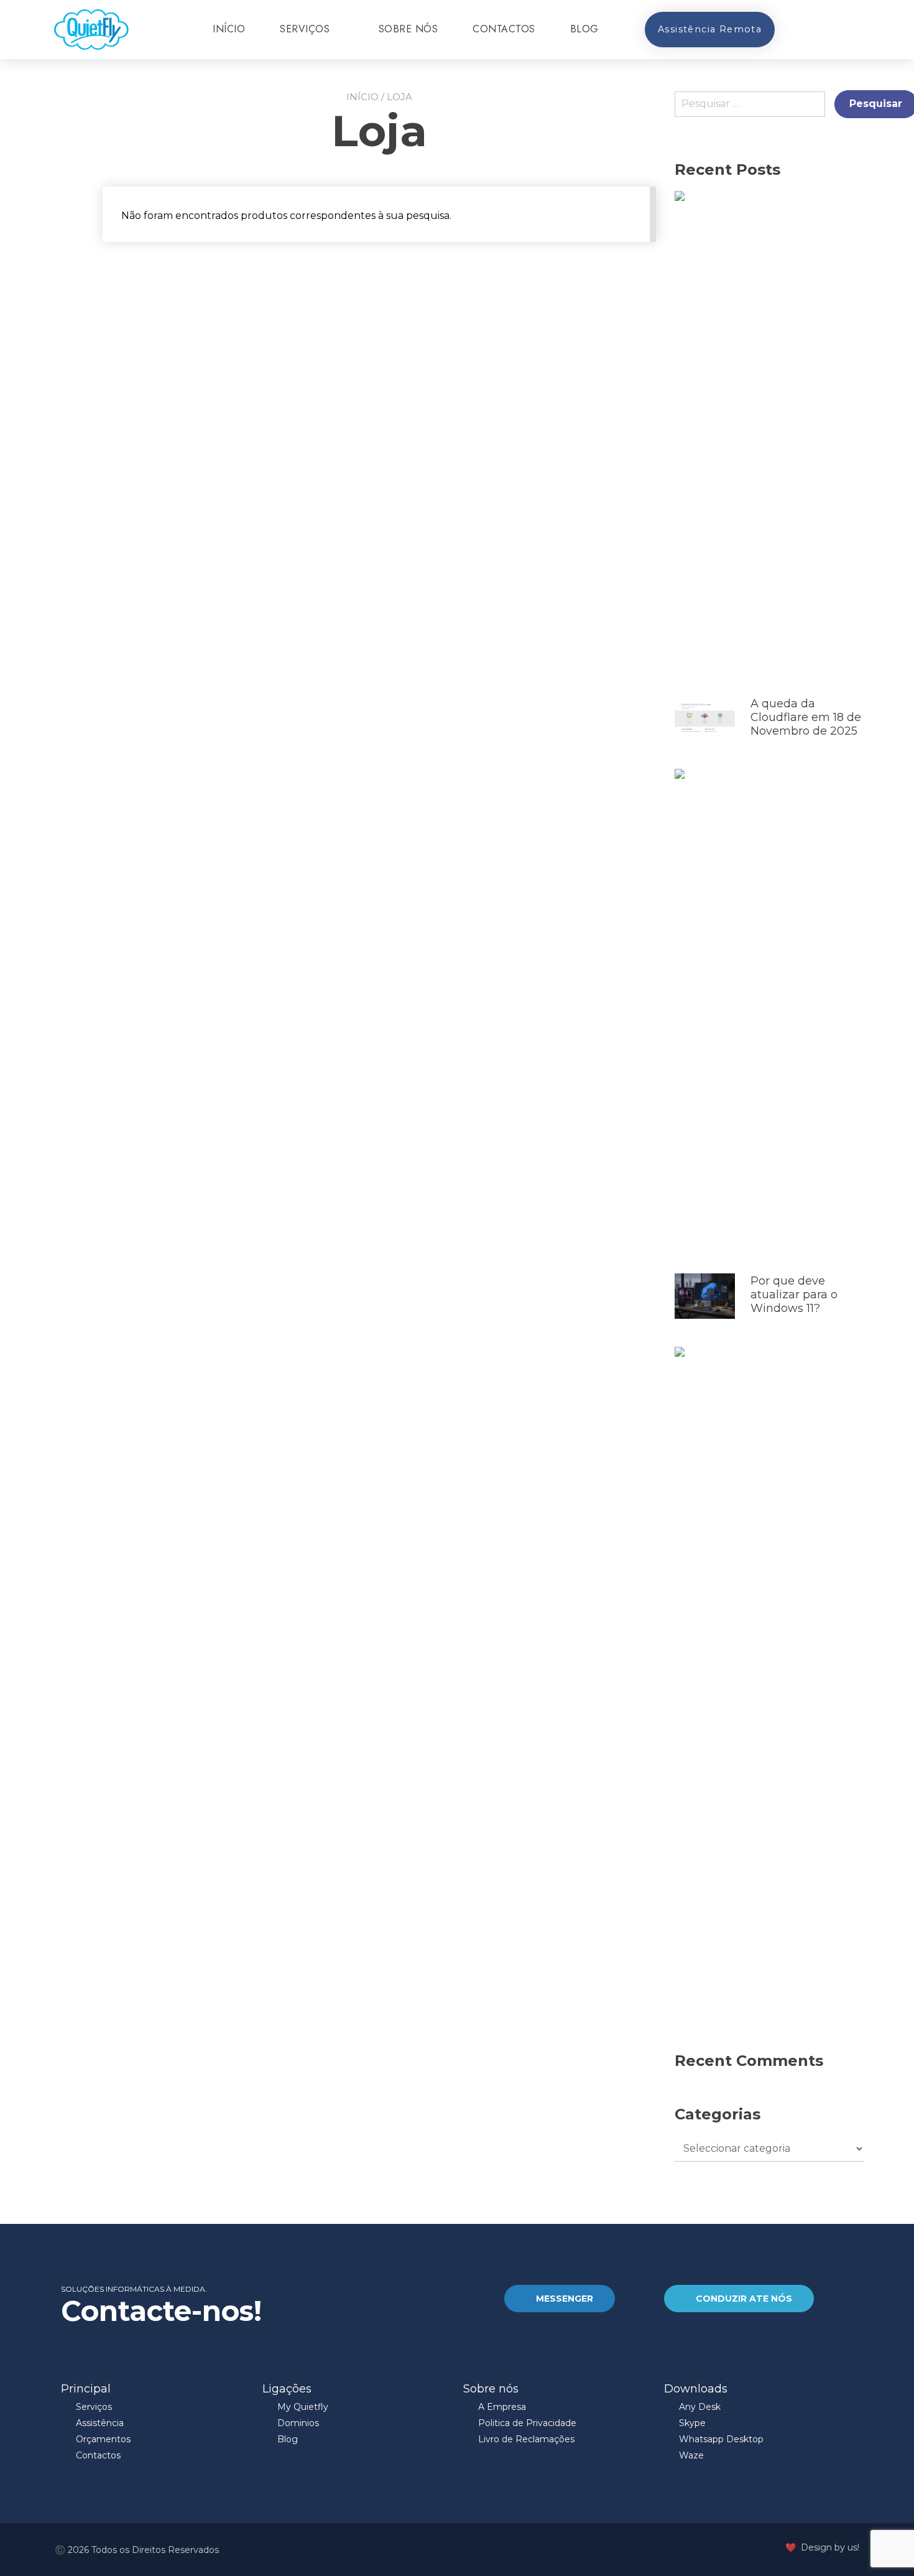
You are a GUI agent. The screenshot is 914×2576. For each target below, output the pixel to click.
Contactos (504, 29)
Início (229, 29)
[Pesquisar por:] (755, 109)
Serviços (305, 29)
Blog (584, 29)
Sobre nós (409, 29)
